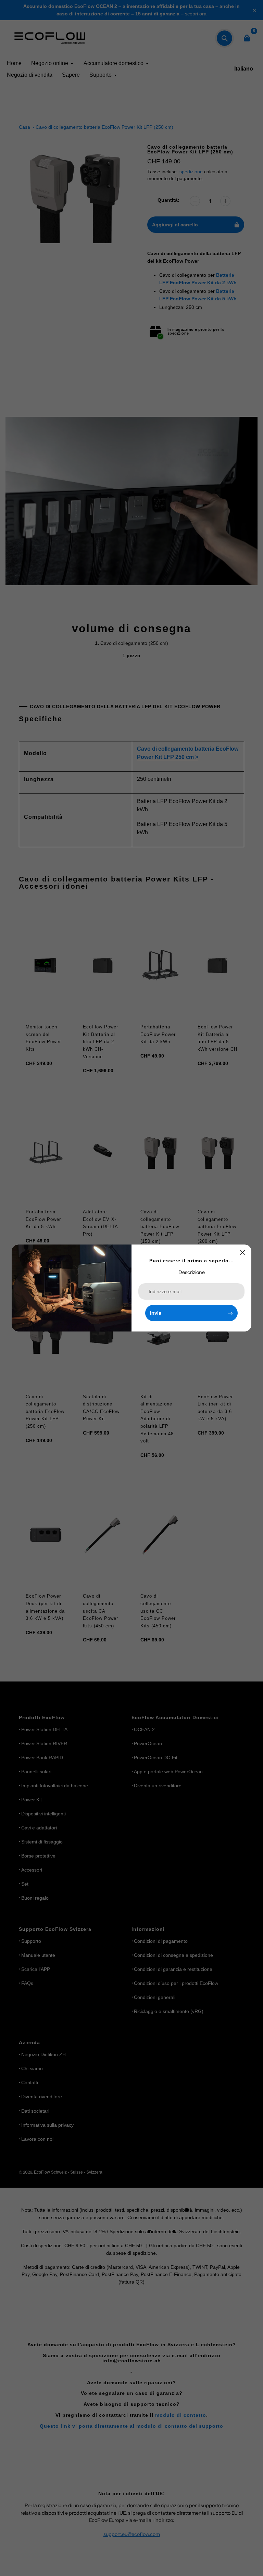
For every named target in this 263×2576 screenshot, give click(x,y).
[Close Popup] (243, 1252)
